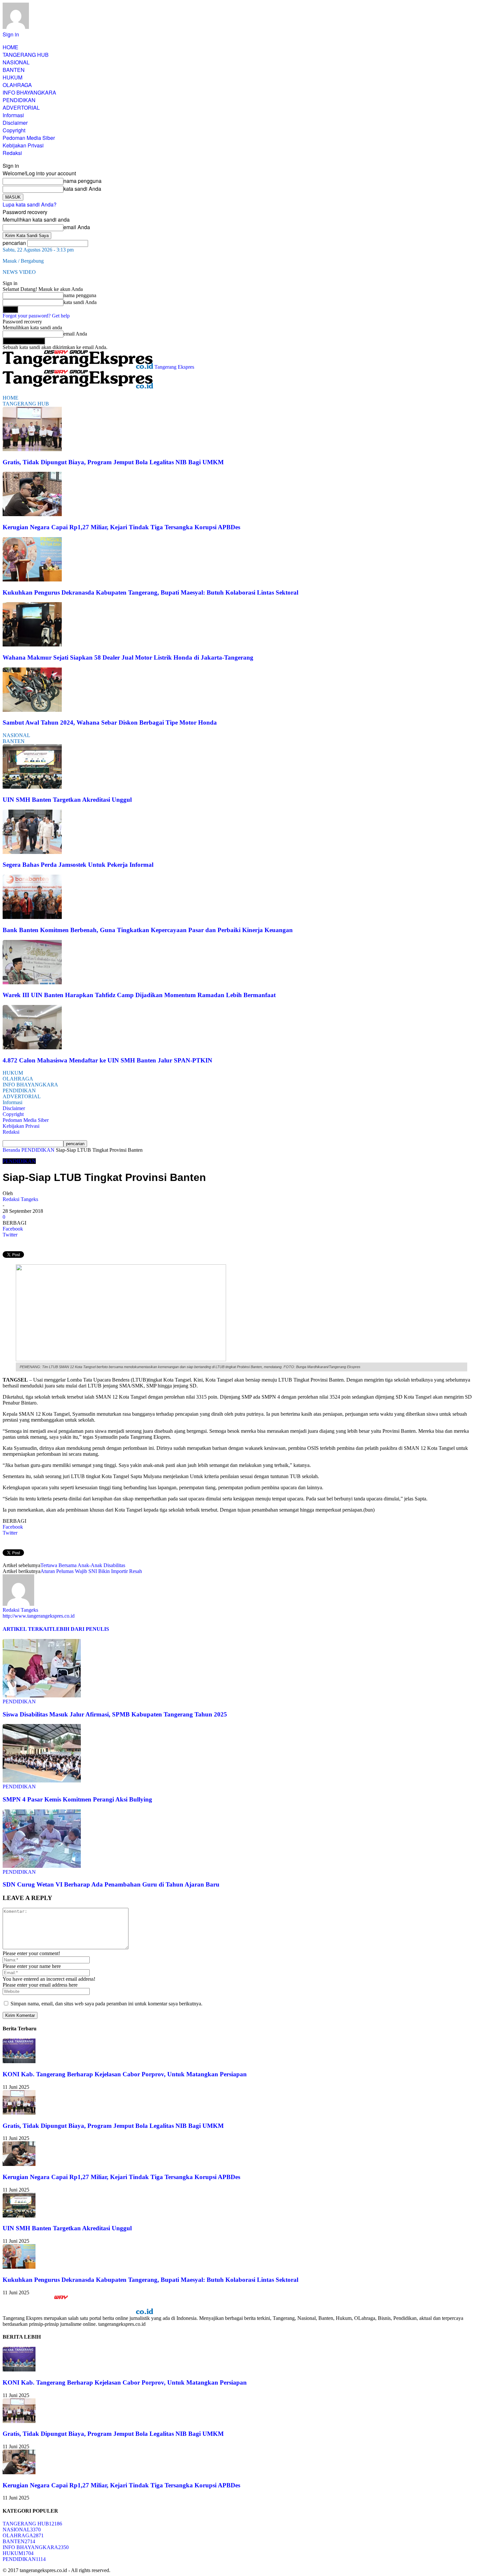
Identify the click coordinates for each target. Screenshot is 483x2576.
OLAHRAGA (17, 85)
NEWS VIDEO (19, 272)
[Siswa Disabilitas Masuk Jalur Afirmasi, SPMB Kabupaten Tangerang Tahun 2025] (42, 1696)
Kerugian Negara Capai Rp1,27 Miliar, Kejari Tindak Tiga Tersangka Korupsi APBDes (121, 527)
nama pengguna (82, 181)
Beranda (11, 1150)
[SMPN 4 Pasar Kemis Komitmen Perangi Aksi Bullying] (42, 1781)
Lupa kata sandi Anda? (30, 204)
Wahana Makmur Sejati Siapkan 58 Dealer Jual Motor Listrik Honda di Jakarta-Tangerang (128, 657)
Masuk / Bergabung (23, 261)
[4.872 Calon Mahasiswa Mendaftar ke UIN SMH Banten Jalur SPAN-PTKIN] (32, 1048)
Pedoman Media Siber (29, 138)
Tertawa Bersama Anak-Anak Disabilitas (83, 1565)
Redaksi (12, 153)
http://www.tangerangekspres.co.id (39, 1616)
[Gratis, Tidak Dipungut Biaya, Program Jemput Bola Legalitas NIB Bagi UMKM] (32, 449)
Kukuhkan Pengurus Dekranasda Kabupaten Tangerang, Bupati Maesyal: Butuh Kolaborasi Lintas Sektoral (150, 592)
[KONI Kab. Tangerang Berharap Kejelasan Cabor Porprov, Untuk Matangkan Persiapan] (19, 2061)
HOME (11, 47)
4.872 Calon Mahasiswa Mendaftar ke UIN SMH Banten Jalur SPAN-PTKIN (107, 1060)
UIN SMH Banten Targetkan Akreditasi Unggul (67, 800)
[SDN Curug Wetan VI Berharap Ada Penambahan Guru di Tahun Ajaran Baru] (42, 1866)
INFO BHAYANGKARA (29, 92)
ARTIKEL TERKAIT (28, 1629)
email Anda (77, 227)
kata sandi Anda (82, 189)
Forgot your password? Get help (36, 316)
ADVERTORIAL (21, 108)
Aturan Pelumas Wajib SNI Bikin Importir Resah (91, 1571)
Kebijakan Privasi (23, 145)
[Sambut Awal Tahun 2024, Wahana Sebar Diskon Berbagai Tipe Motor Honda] (32, 710)
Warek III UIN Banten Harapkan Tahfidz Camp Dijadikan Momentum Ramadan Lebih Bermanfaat (139, 995)
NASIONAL (16, 62)
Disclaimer (15, 123)
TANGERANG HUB (26, 55)
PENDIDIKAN (19, 100)
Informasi (13, 115)
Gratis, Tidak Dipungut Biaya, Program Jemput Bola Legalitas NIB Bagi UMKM (113, 462)
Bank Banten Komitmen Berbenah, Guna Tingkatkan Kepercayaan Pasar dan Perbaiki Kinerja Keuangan (148, 930)
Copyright (14, 130)
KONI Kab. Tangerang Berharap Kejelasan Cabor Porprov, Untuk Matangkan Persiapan (125, 2074)
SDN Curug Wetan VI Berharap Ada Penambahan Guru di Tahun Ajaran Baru (111, 1884)
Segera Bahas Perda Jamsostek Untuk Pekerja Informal (78, 865)
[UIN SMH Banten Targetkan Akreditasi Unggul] (32, 787)
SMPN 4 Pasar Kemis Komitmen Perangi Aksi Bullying (77, 1799)
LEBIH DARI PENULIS (81, 1629)
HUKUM (12, 77)
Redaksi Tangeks (20, 1199)
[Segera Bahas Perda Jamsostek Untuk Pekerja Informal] (32, 852)
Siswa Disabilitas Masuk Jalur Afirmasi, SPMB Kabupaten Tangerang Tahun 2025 (115, 1714)
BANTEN (14, 70)
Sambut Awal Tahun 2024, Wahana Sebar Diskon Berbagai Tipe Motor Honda (110, 722)
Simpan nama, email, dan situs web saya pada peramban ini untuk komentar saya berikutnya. (106, 2004)
